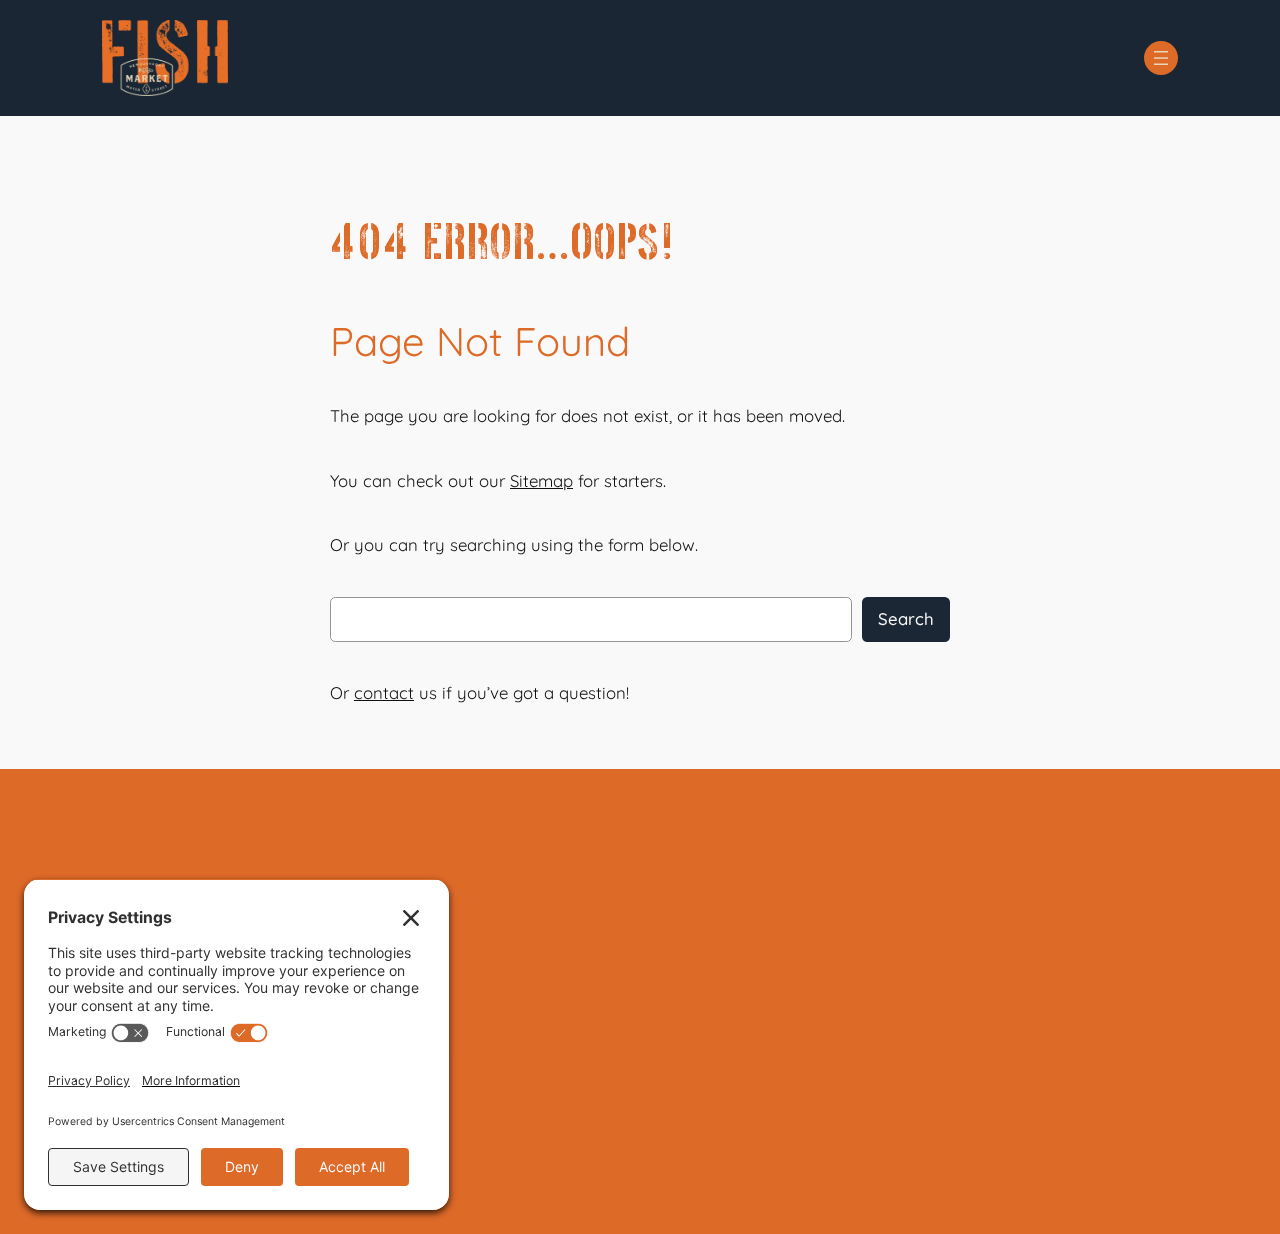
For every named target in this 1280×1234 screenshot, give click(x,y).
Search (906, 618)
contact (384, 692)
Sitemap (541, 480)
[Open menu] (1161, 58)
